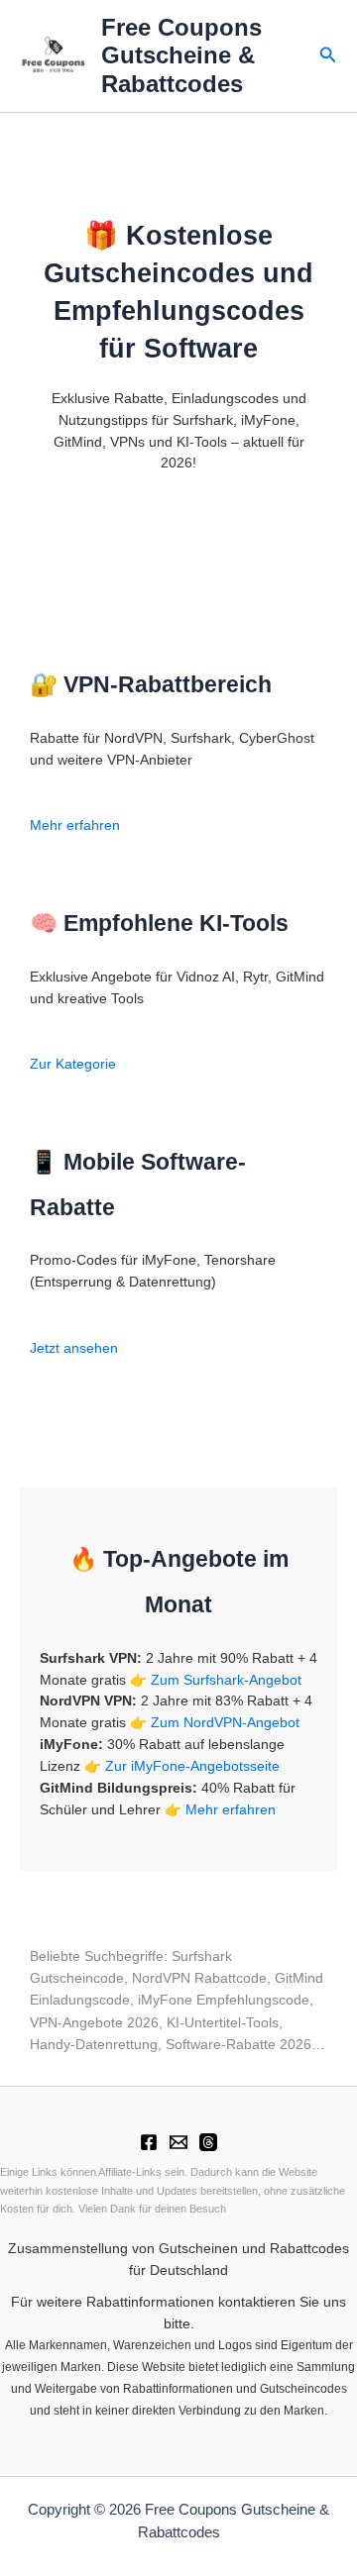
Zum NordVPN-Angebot (225, 1723)
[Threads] (208, 2142)
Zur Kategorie (73, 1064)
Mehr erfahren (75, 825)
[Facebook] (149, 2142)
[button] (328, 55)
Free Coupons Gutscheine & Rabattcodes (181, 56)
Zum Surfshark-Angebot (226, 1680)
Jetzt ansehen (74, 1348)
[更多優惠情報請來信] (178, 2142)
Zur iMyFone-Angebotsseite (192, 1766)
